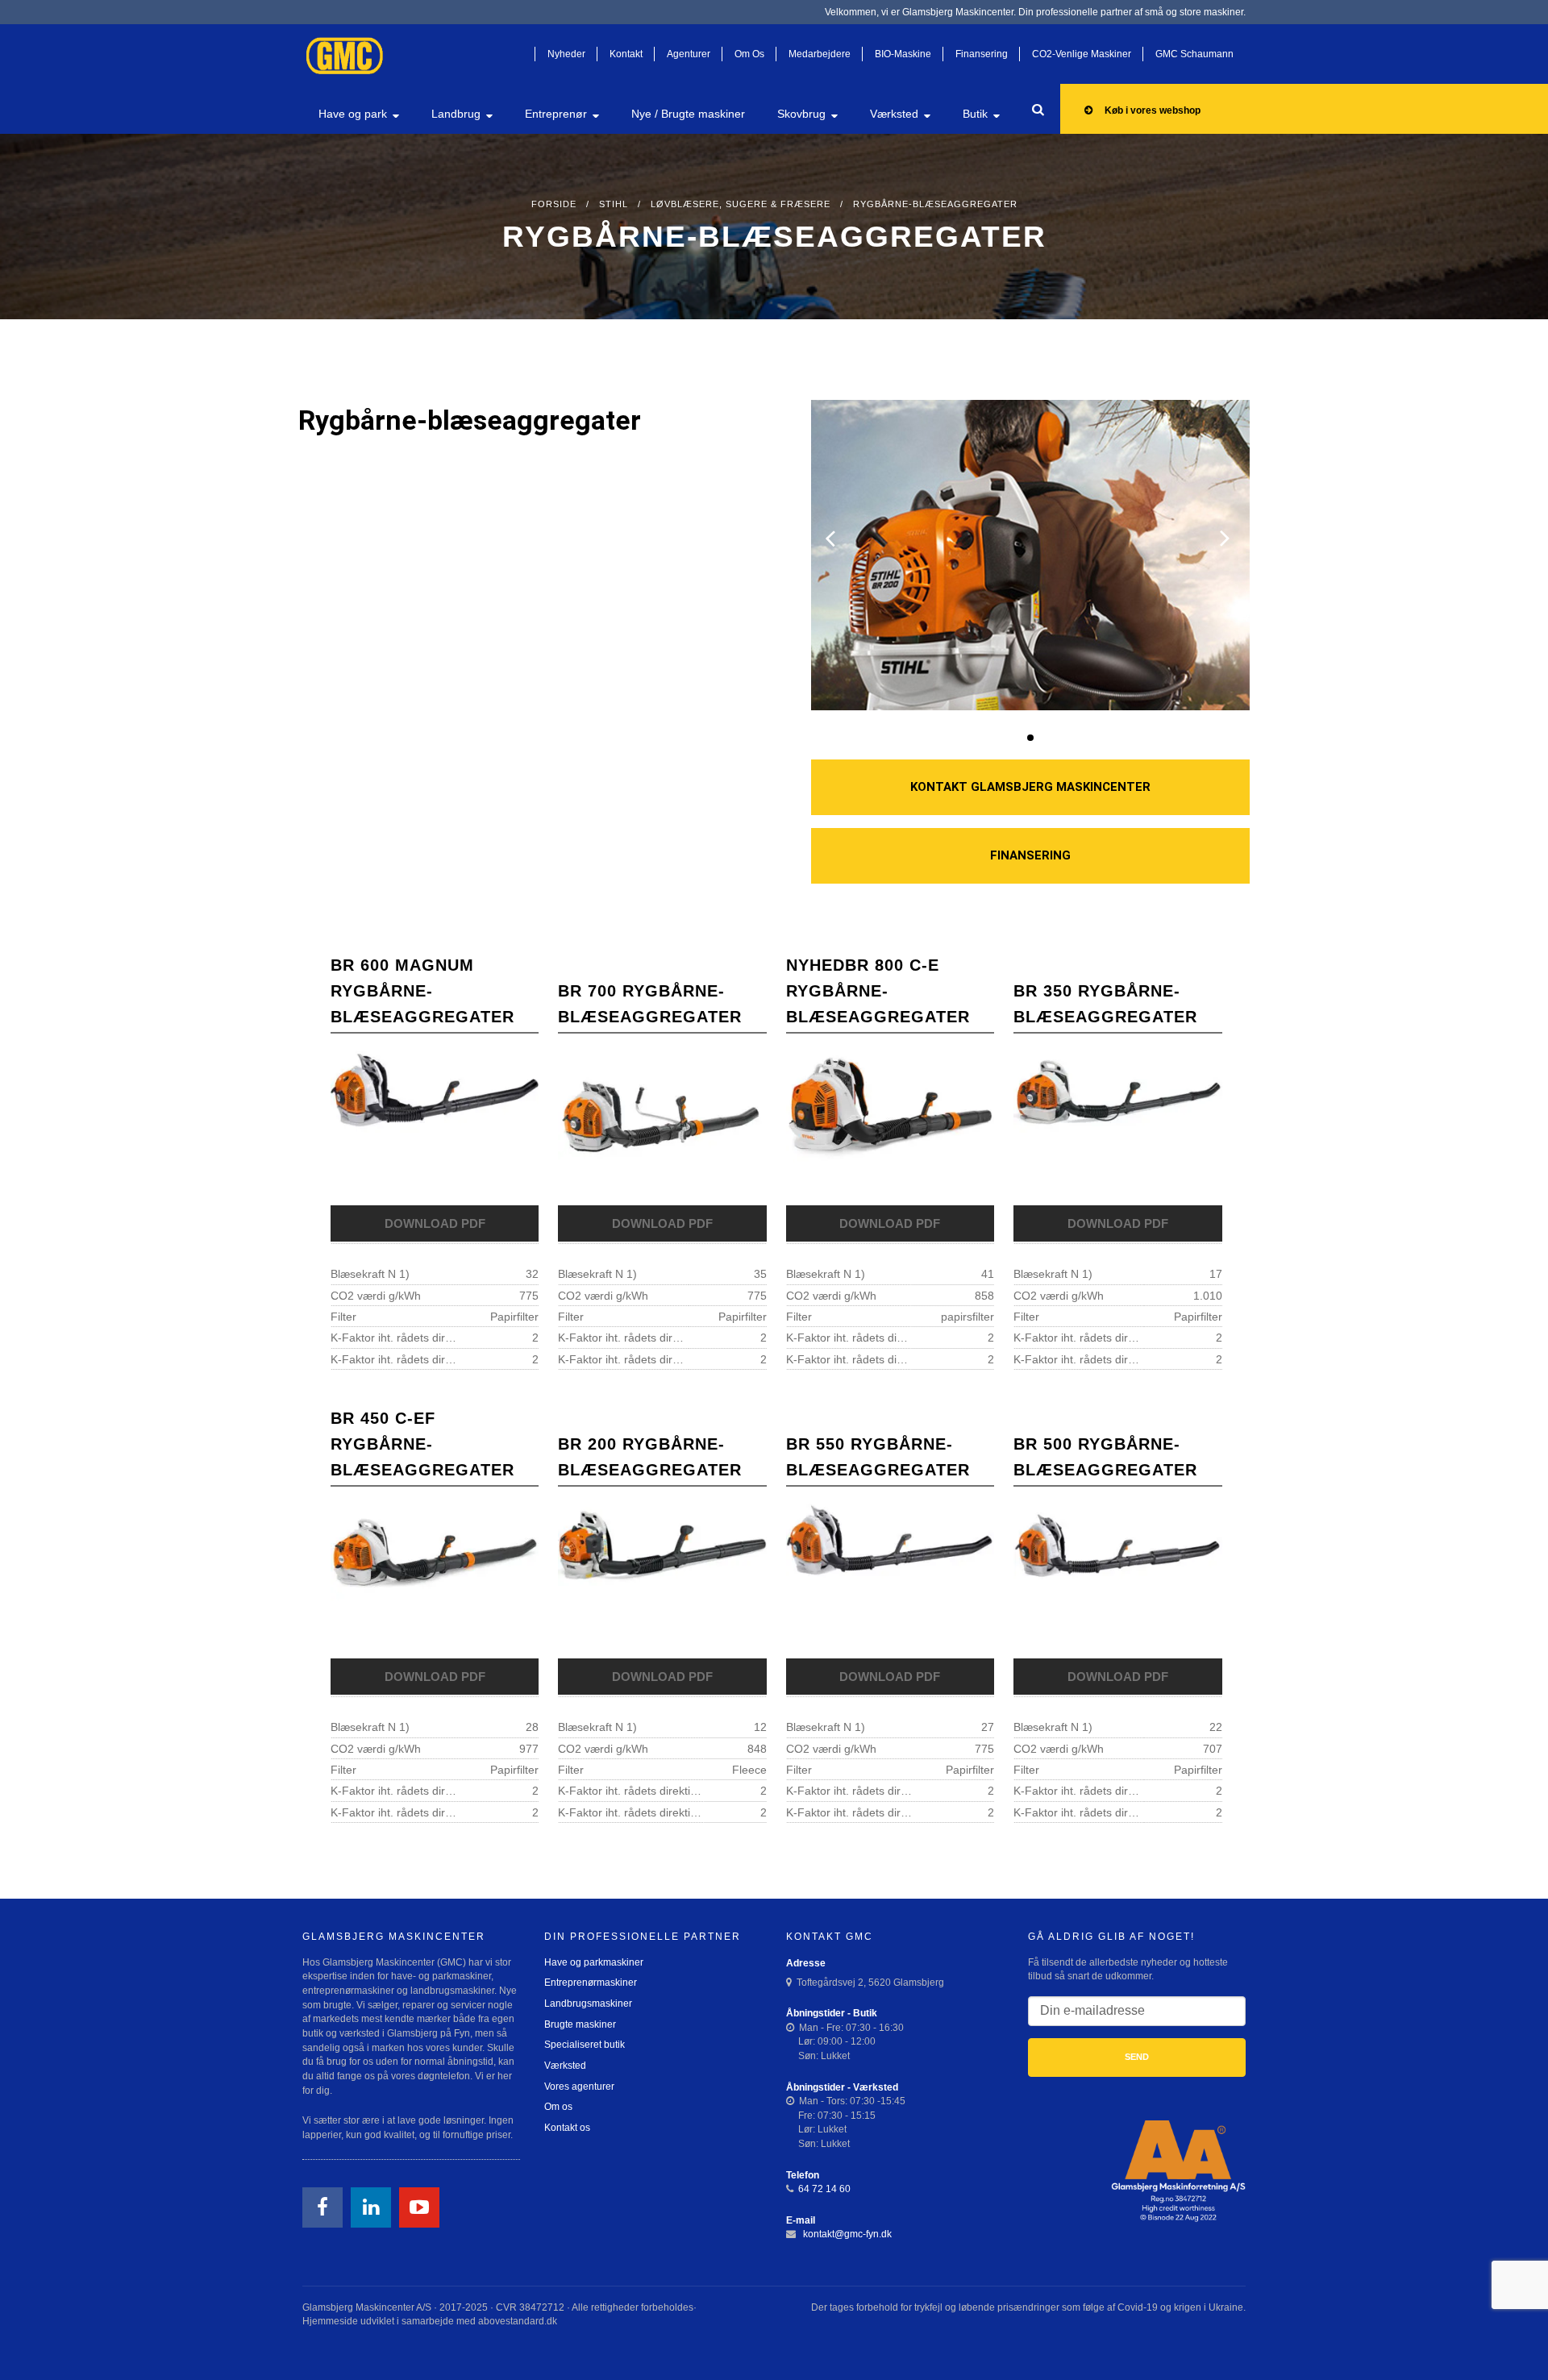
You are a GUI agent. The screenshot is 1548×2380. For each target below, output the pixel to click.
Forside (554, 204)
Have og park (353, 114)
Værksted (894, 114)
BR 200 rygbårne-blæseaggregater (650, 1457)
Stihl (614, 204)
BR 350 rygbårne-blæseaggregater (1105, 1004)
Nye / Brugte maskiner (688, 114)
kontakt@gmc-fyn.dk (846, 2234)
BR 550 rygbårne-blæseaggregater (878, 1457)
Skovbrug (801, 114)
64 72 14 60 (824, 2189)
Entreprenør (556, 114)
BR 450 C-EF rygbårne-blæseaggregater (422, 1444)
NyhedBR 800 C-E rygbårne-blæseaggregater (878, 991)
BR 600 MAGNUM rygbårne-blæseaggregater (422, 991)
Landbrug (456, 114)
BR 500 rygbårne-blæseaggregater (1105, 1457)
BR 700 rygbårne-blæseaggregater (650, 1004)
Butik (975, 114)
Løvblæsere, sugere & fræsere (741, 204)
